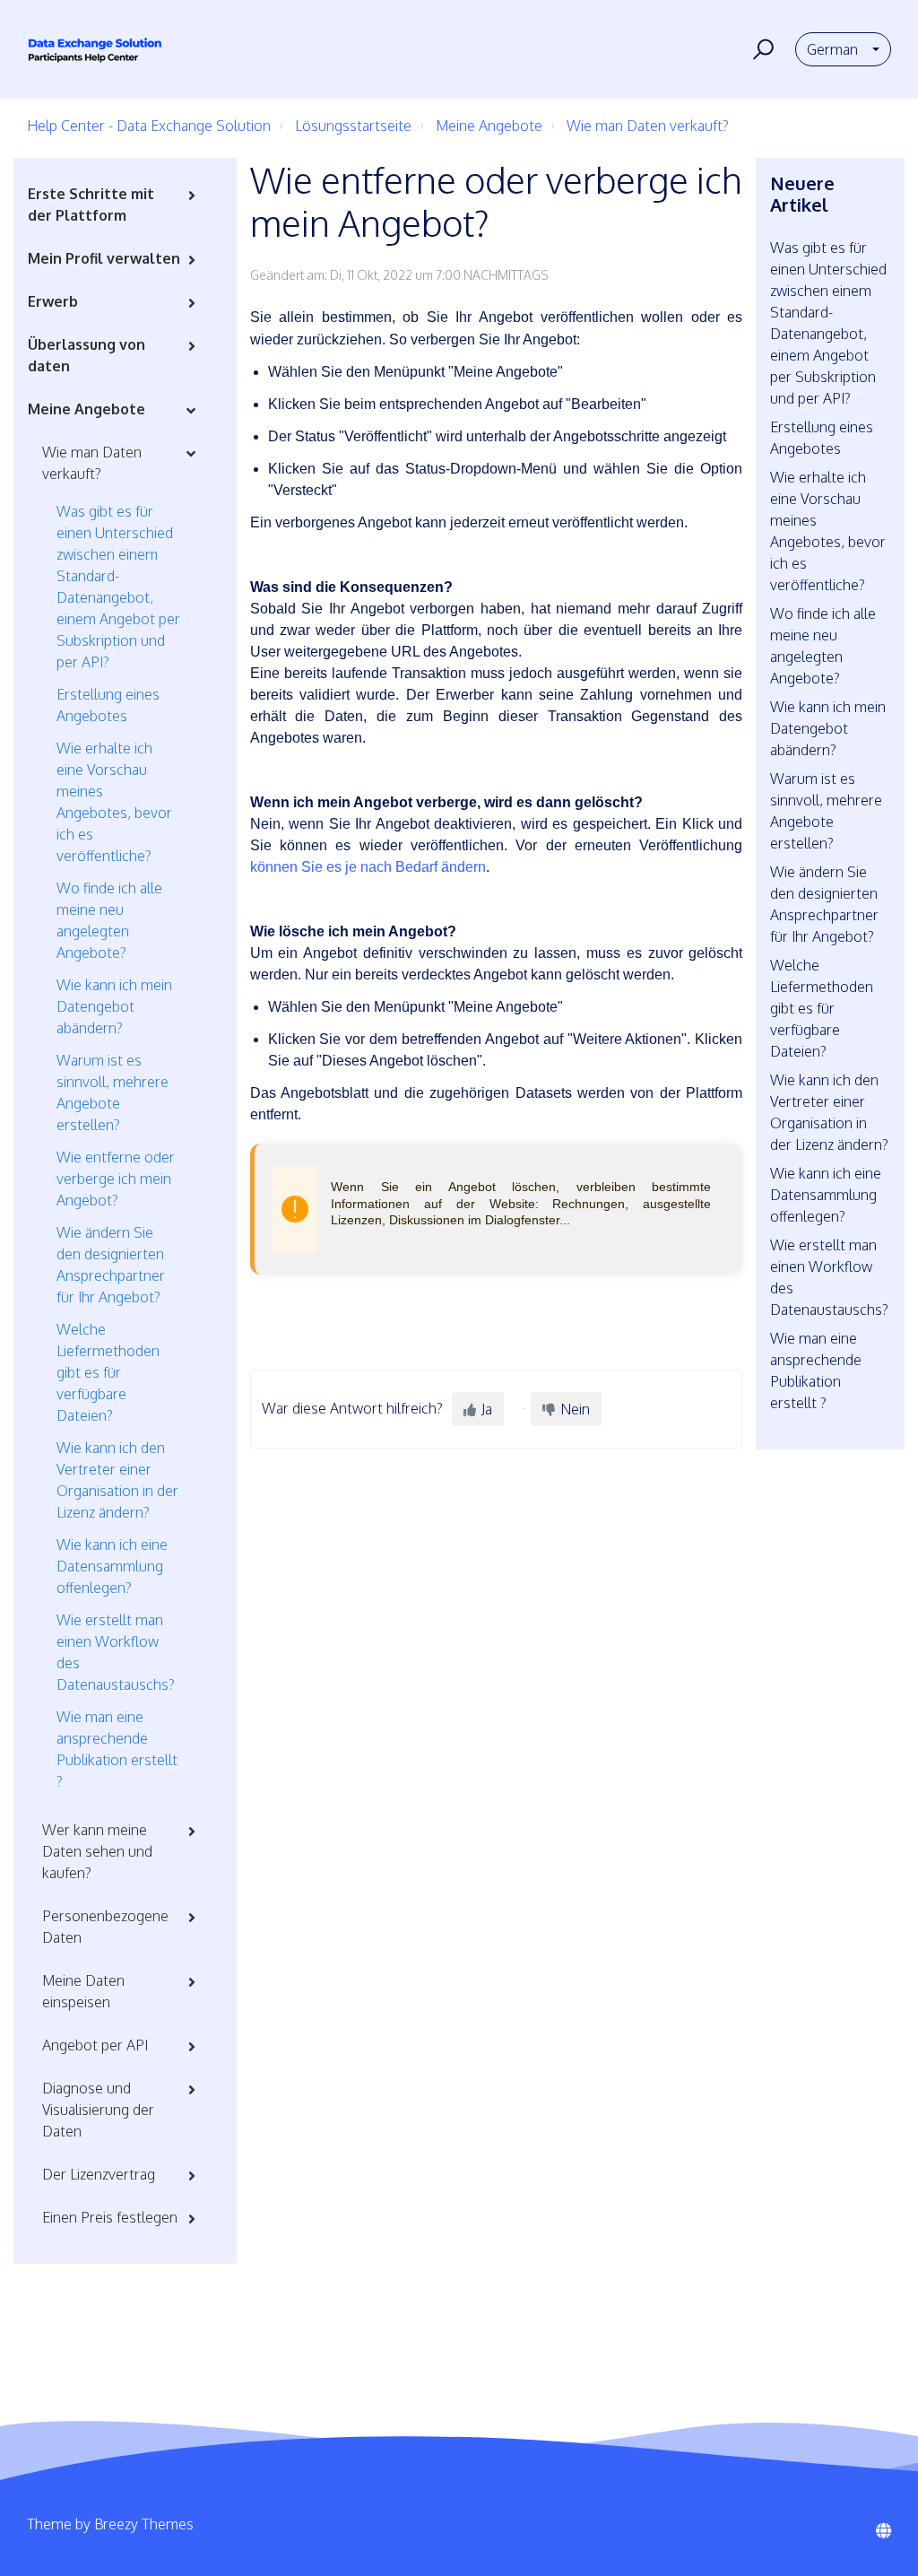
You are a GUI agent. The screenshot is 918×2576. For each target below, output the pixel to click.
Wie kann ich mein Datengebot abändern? (114, 1006)
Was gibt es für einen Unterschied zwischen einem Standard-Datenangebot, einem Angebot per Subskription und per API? (118, 587)
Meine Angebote (489, 126)
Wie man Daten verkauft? (648, 126)
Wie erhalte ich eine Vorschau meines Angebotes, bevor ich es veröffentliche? (114, 802)
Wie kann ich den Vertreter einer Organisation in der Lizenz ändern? (117, 1480)
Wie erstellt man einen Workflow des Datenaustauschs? (116, 1652)
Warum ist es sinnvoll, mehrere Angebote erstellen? (113, 1092)
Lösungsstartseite (353, 126)
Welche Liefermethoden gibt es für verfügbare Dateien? (108, 1372)
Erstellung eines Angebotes (108, 705)
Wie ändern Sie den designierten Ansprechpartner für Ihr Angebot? (111, 1265)
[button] (761, 49)
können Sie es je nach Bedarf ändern (368, 867)
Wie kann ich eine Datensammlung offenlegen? (112, 1566)
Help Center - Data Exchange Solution (149, 126)
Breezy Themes (144, 2524)
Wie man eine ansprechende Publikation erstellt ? (117, 1749)
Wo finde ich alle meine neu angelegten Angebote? (109, 920)
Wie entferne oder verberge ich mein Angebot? (116, 1179)
